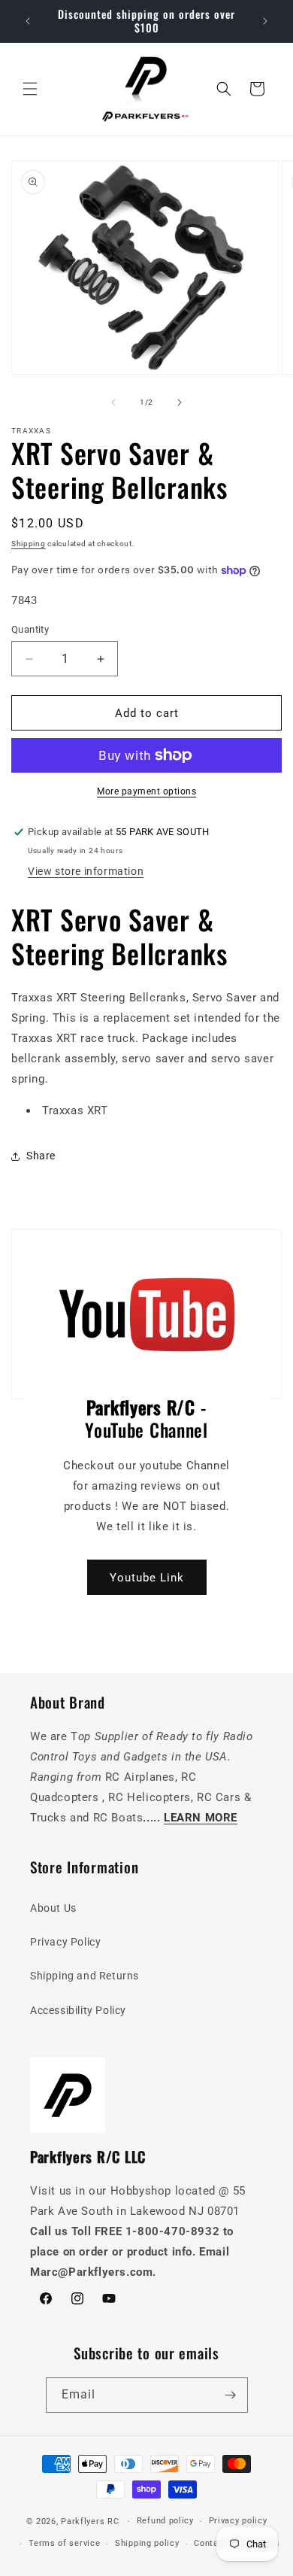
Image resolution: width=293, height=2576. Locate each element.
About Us (53, 1908)
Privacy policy (238, 2521)
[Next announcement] (265, 21)
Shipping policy (147, 2543)
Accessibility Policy (78, 2010)
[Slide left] (113, 402)
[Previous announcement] (28, 21)
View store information (86, 871)
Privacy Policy (65, 1942)
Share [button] (41, 1156)
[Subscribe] (231, 2395)
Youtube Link (147, 1577)
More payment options (146, 791)
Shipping (29, 544)
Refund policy (165, 2521)
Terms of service (64, 2543)
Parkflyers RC (91, 2521)
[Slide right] (180, 402)
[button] (30, 89)
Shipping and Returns (85, 1976)
